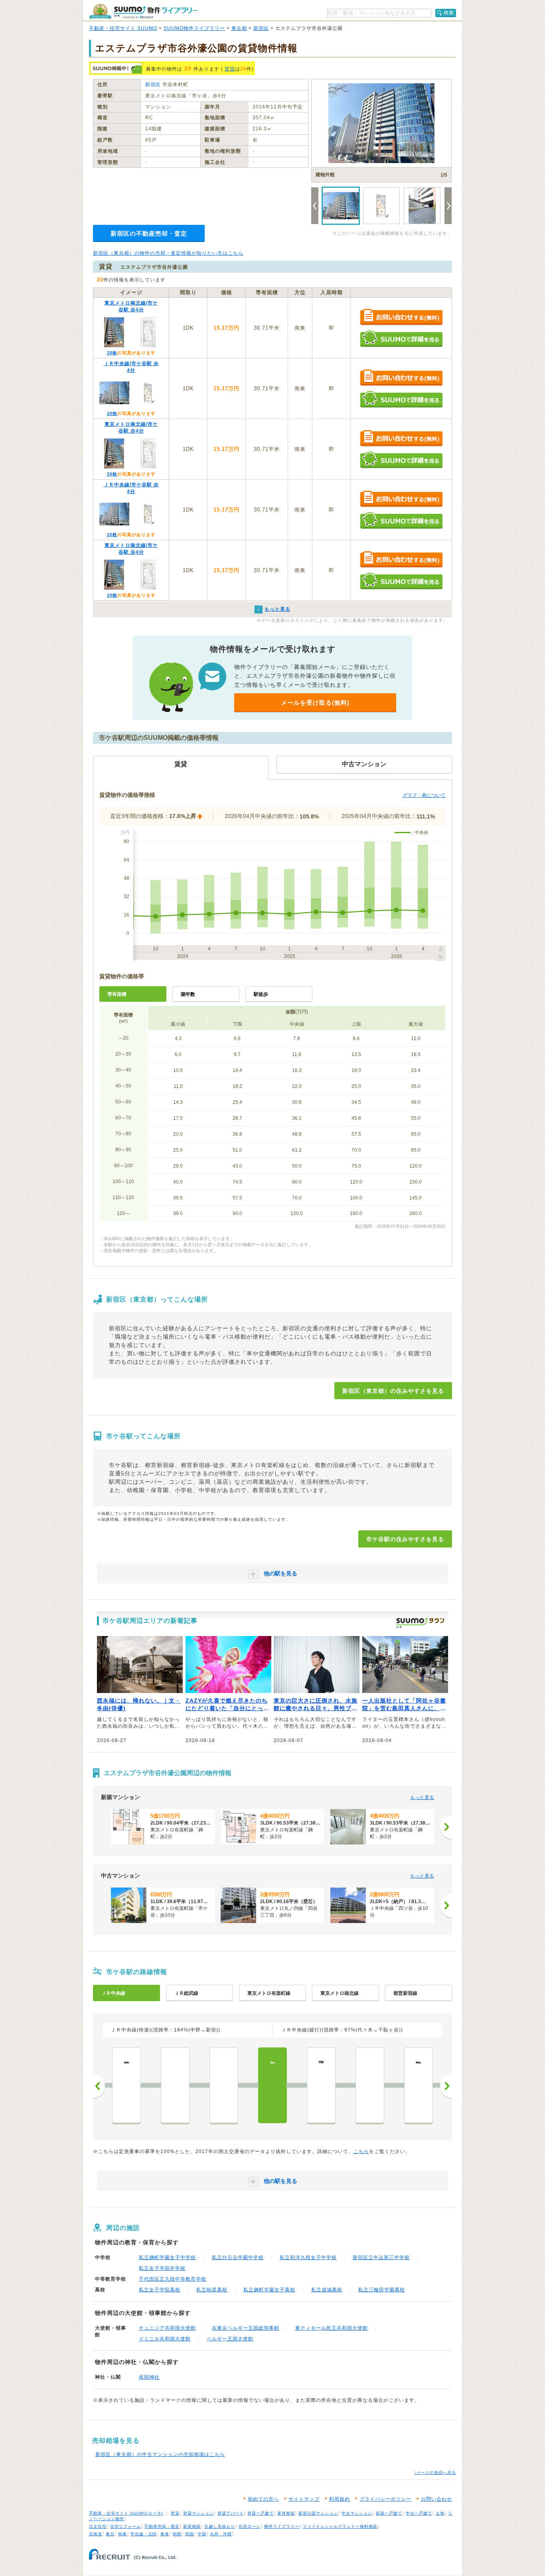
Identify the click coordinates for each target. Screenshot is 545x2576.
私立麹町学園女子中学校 (167, 2257)
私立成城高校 (327, 2290)
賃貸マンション (198, 2513)
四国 (190, 2534)
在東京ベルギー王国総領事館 (246, 2328)
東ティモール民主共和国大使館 (332, 2328)
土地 (440, 2513)
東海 (165, 2534)
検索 (449, 13)
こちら (361, 2151)
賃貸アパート (231, 2513)
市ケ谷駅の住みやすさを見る (405, 1539)
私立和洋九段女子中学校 (308, 2257)
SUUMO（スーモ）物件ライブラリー (143, 11)
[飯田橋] (224, 2085)
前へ (99, 2086)
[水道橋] (175, 2085)
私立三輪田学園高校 (382, 2290)
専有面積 (117, 994)
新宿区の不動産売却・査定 (149, 233)
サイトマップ (304, 2499)
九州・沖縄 (221, 2534)
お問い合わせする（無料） (401, 318)
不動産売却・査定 (162, 2526)
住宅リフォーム (125, 2526)
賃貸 (230, 69)
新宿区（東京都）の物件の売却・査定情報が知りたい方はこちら (168, 253)
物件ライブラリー (282, 2526)
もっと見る (422, 1797)
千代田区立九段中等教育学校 (173, 2279)
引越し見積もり (220, 2526)
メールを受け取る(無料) (315, 703)
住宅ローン (250, 2526)
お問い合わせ (436, 2499)
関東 (122, 2534)
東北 (110, 2534)
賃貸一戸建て (261, 2513)
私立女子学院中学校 (162, 2268)
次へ (446, 2086)
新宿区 (261, 28)
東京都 (239, 28)
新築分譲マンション (318, 2513)
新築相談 (192, 2526)
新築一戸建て (389, 2513)
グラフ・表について (424, 795)
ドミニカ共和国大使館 (165, 2339)
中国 (202, 2534)
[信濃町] (370, 2085)
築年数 (188, 994)
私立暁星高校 (212, 2290)
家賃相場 (286, 2513)
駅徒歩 (261, 994)
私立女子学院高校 (160, 2290)
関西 (177, 2534)
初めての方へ (263, 2499)
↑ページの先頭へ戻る (435, 2473)
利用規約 (340, 2499)
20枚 (112, 353)
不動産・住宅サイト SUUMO (123, 28)
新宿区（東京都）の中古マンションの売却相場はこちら (160, 2454)
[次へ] (446, 1827)
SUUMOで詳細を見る (401, 339)
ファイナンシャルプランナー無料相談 (340, 2526)
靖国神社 (149, 2377)
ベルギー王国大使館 (230, 2339)
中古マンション (357, 2513)
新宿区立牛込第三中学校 (381, 2257)
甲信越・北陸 (144, 2534)
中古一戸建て (419, 2513)
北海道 (96, 2534)
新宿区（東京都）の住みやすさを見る (393, 1391)
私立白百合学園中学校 (238, 2257)
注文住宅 (98, 2526)
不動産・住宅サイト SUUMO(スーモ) (126, 2513)
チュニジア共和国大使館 (167, 2328)
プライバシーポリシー (385, 2499)
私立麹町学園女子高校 (269, 2290)
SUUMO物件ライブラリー (194, 28)
